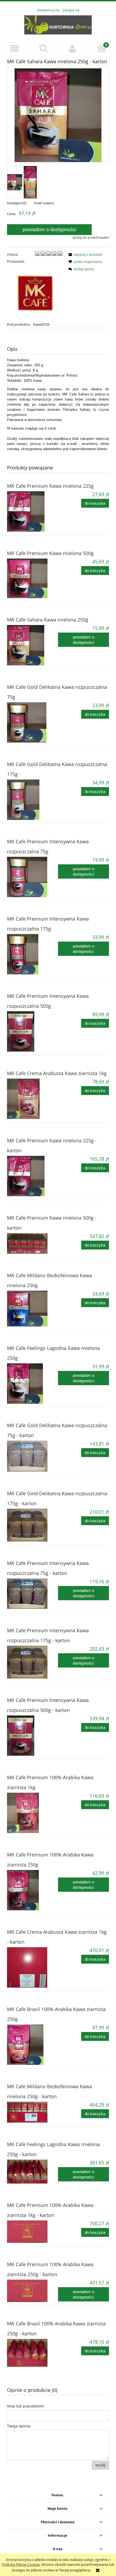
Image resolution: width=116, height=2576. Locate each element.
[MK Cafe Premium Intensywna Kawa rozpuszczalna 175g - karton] (33, 1662)
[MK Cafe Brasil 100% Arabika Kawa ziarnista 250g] (33, 2045)
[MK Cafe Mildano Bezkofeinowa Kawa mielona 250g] (33, 1309)
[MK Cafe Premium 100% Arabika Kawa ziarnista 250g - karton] (33, 2291)
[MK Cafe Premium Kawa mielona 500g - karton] (33, 1243)
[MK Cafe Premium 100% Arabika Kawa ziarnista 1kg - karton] (33, 2232)
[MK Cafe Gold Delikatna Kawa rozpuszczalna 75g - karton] (33, 1456)
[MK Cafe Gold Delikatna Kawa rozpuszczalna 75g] (33, 722)
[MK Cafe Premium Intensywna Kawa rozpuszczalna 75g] (33, 877)
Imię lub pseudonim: (26, 2406)
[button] (15, 49)
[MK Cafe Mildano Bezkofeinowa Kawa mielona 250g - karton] (33, 2112)
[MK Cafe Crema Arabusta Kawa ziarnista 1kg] (33, 1099)
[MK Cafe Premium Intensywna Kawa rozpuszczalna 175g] (33, 954)
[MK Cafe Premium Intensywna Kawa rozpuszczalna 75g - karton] (33, 1594)
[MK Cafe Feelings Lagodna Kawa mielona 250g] (33, 1384)
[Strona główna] (58, 24)
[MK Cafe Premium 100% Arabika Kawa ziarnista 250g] (33, 1890)
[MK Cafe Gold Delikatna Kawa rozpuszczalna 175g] (33, 800)
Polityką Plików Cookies (21, 2564)
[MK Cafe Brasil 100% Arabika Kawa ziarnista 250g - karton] (33, 2353)
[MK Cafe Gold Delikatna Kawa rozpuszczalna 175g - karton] (33, 1525)
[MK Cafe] (35, 293)
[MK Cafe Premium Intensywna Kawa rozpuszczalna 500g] (33, 1031)
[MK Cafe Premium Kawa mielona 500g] (33, 578)
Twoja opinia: (19, 2426)
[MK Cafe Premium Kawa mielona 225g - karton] (33, 1176)
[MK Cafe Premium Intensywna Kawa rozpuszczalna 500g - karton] (33, 1736)
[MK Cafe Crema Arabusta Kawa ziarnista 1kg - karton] (33, 1967)
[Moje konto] (73, 49)
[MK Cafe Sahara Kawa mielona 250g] (33, 645)
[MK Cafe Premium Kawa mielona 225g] (33, 511)
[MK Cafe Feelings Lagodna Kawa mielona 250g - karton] (33, 2172)
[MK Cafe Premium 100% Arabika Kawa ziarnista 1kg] (33, 1813)
